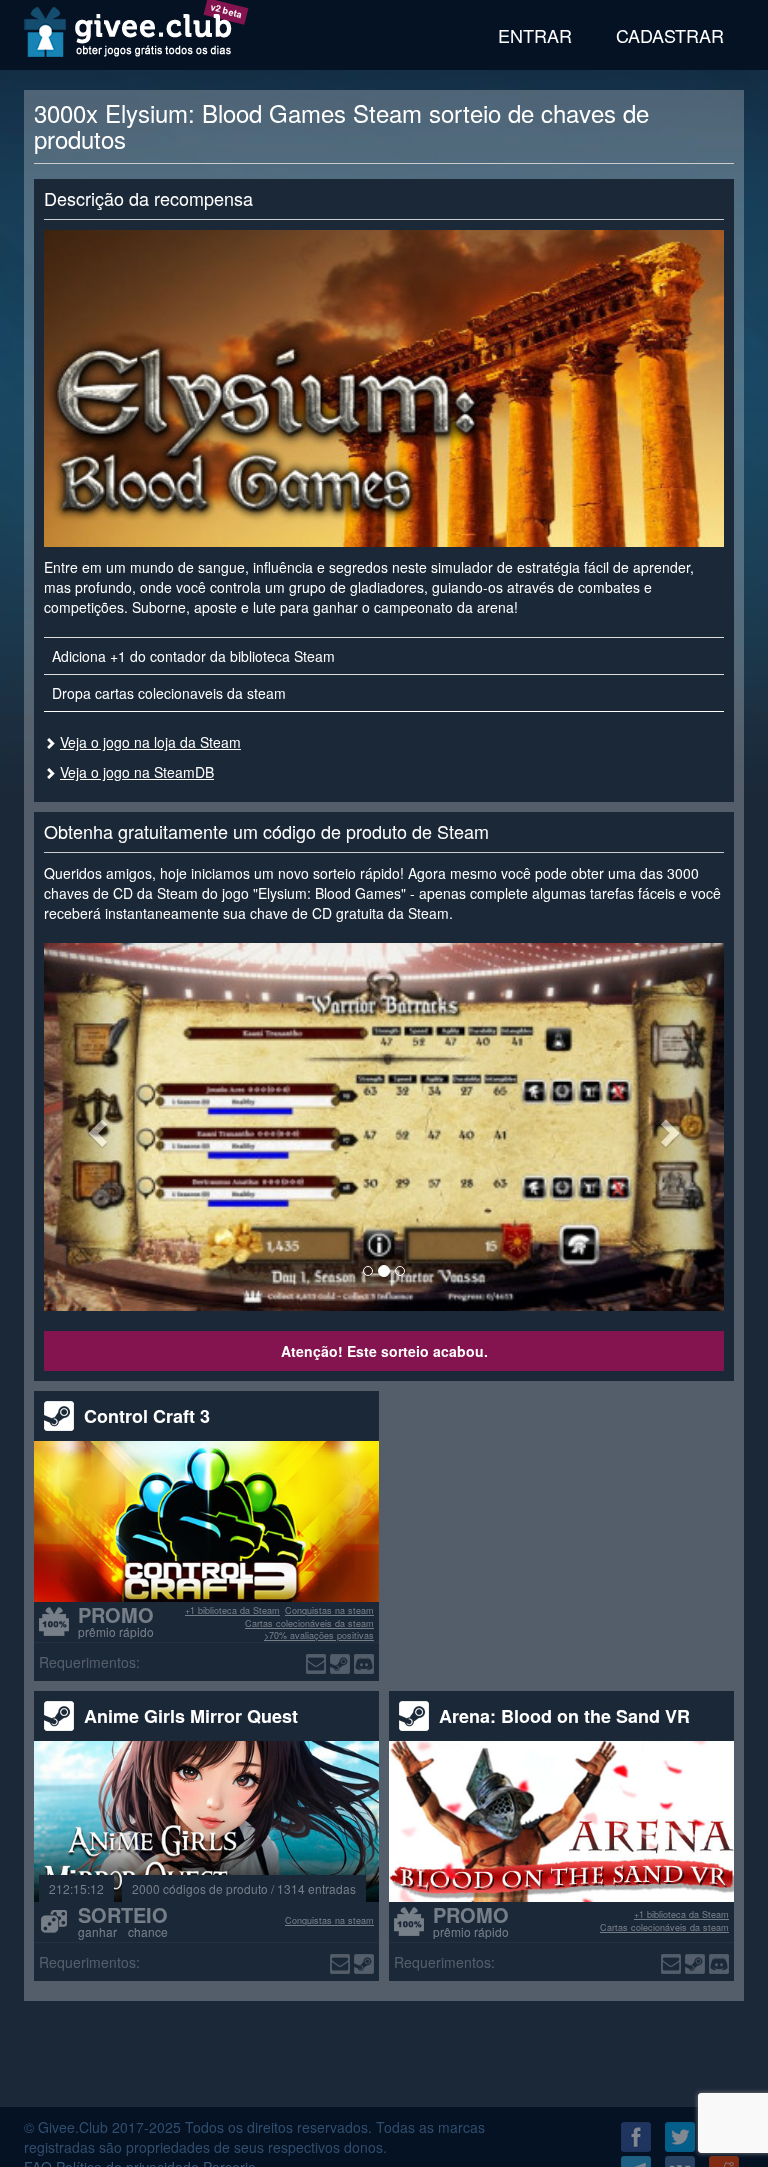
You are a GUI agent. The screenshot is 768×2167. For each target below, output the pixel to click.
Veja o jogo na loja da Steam (150, 742)
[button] (95, 1126)
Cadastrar (670, 35)
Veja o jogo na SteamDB (137, 772)
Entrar (535, 35)
